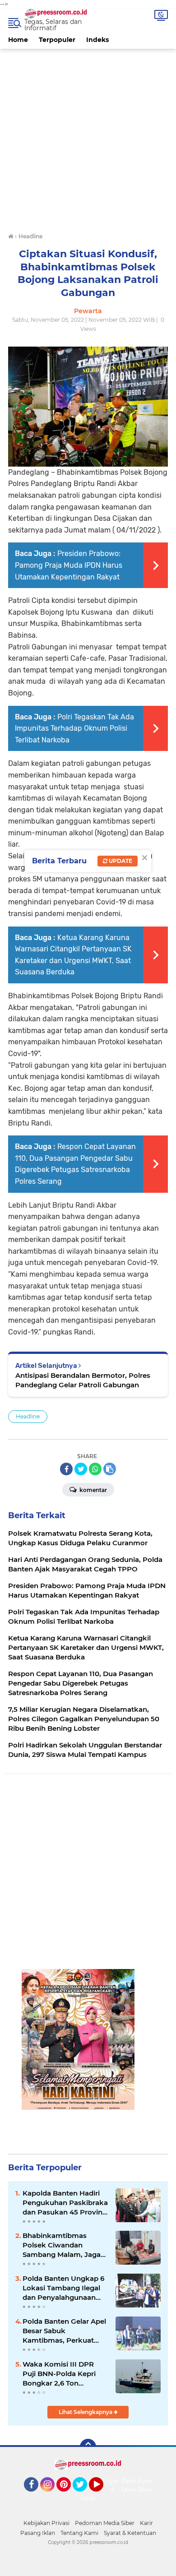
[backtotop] (88, 2447)
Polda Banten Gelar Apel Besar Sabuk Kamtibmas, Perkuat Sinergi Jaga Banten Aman (64, 2331)
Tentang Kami (79, 2533)
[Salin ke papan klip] (110, 1469)
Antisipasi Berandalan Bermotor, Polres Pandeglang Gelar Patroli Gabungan (83, 1380)
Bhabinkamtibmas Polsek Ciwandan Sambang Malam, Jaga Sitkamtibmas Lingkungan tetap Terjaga (62, 2245)
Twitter (84, 2496)
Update (120, 861)
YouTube (102, 2496)
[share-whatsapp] (95, 1469)
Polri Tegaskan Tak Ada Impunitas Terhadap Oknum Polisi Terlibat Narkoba (74, 728)
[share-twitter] (81, 1469)
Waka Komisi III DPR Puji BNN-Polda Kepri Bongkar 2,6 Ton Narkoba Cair (59, 2374)
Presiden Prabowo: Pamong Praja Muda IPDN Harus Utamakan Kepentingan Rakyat (69, 565)
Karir (146, 2523)
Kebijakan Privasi (46, 2523)
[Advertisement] (88, 137)
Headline (28, 1416)
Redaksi (93, 2498)
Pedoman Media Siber (105, 2523)
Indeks (97, 40)
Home (18, 40)
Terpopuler (57, 40)
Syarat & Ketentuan (130, 2533)
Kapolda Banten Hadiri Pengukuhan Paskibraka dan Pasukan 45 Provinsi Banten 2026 (65, 2203)
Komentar (93, 1490)
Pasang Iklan (38, 2533)
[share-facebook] (66, 1469)
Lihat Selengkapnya (86, 2412)
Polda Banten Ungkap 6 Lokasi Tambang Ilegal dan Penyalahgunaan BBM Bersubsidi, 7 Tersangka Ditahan (63, 2288)
